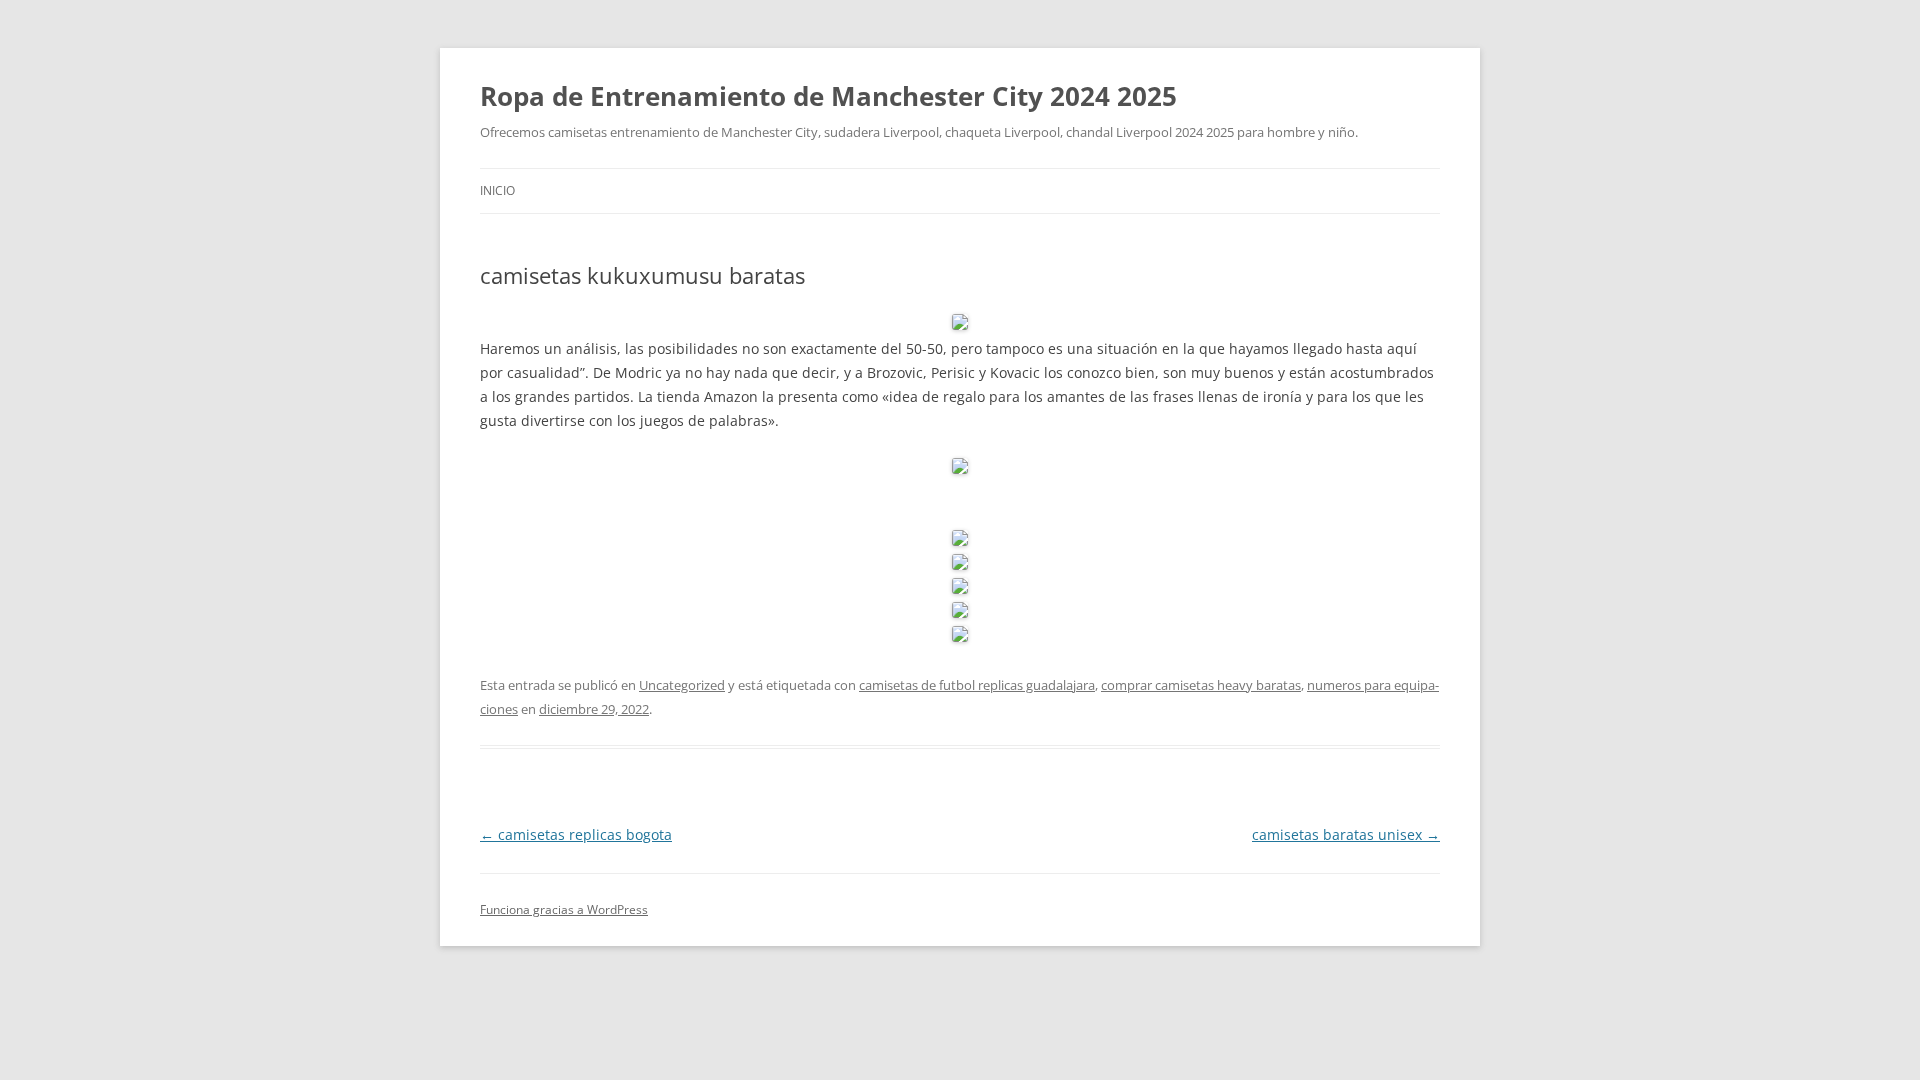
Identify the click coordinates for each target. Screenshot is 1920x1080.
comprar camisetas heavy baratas (1201, 685)
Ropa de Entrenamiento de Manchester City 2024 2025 (828, 96)
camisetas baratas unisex (1346, 834)
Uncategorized (682, 685)
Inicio (497, 190)
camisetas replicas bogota (576, 834)
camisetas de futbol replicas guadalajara (977, 685)
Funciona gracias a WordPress (564, 909)
